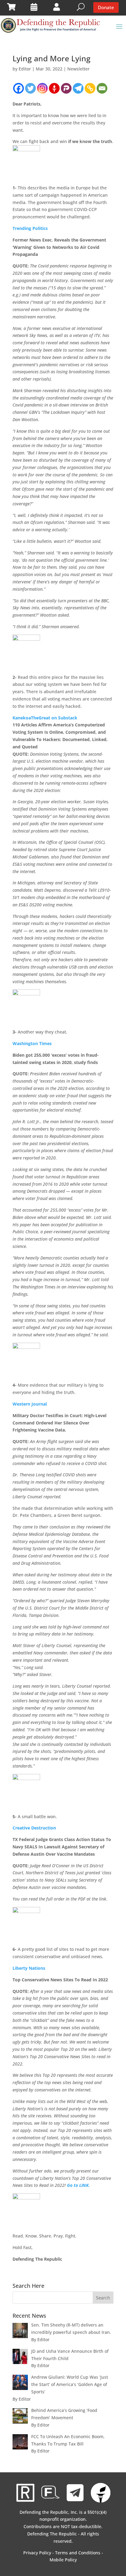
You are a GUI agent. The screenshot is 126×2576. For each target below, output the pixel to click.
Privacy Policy (37, 2553)
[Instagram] (42, 88)
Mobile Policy (63, 2560)
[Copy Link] (90, 88)
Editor (25, 69)
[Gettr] (54, 88)
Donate (106, 7)
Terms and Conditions (78, 2553)
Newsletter (78, 69)
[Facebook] (19, 88)
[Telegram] (78, 88)
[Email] (102, 88)
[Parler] (66, 88)
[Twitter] (30, 88)
